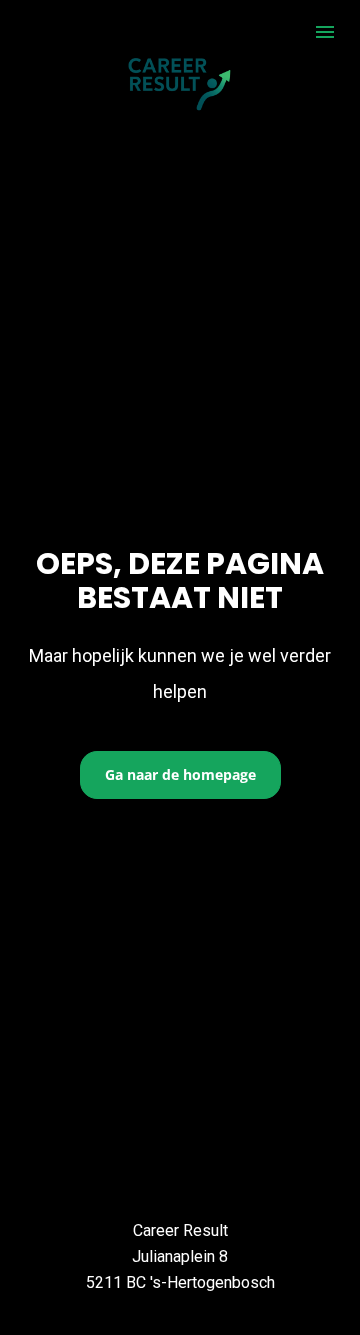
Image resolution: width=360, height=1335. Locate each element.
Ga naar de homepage (180, 774)
